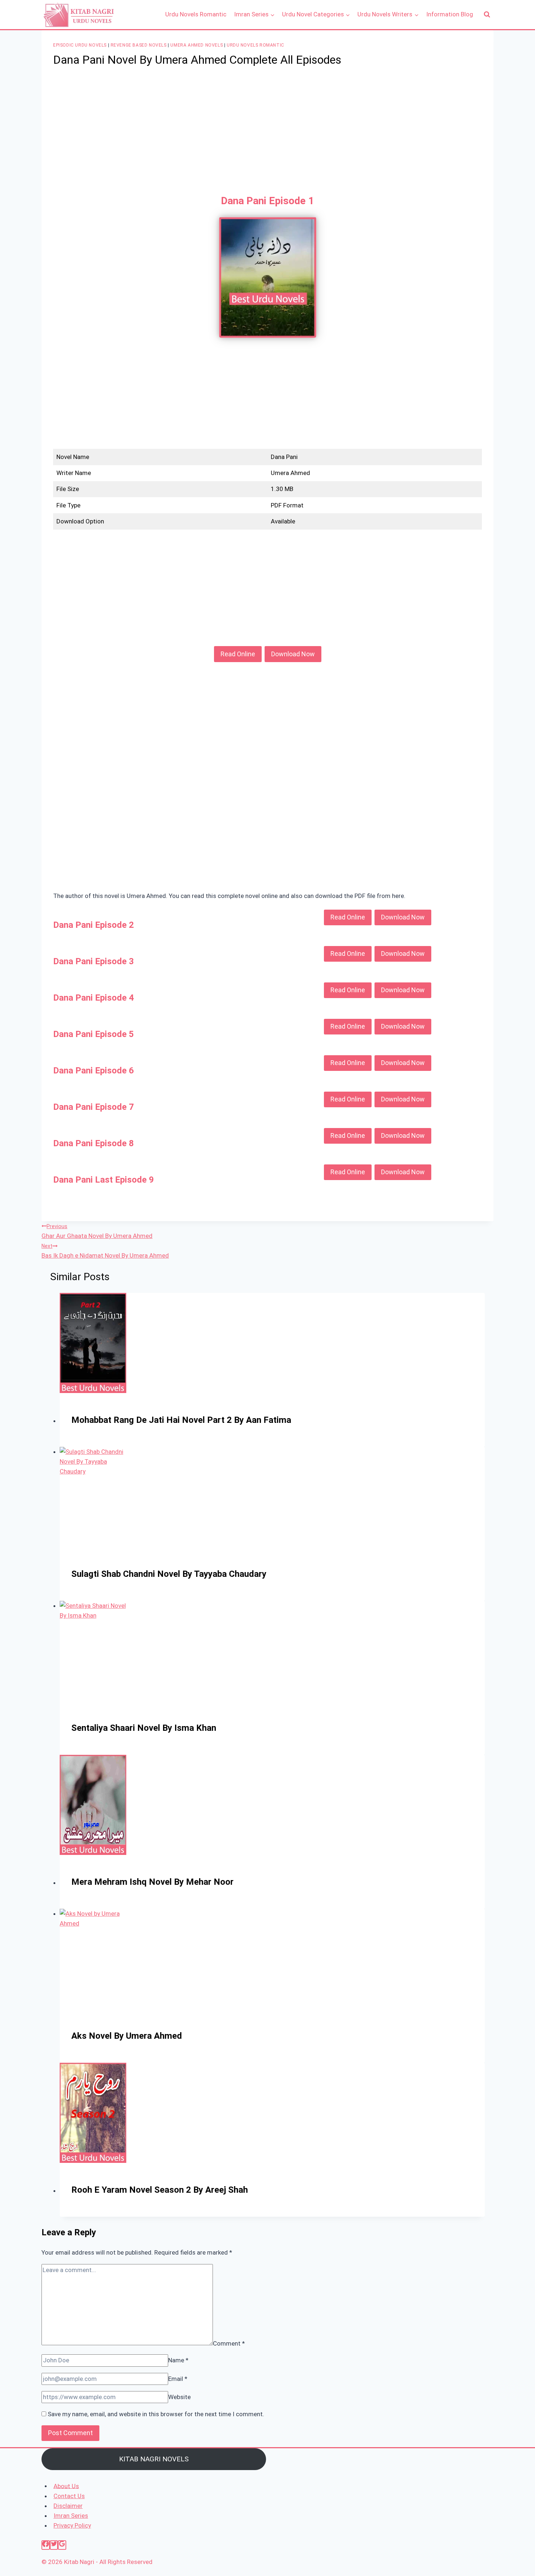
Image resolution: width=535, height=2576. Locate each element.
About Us (66, 2486)
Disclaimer (68, 2506)
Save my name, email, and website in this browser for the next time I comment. (156, 2414)
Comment (229, 2343)
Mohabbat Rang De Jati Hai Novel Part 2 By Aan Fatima (181, 1420)
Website (179, 2397)
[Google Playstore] (62, 2545)
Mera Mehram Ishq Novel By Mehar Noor (152, 1882)
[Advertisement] (267, 131)
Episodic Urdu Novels (80, 45)
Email (178, 2379)
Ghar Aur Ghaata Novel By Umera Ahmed (97, 1231)
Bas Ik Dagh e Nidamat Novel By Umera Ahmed (105, 1251)
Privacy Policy (72, 2525)
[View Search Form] (487, 15)
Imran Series (71, 2516)
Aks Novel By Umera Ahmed (127, 2036)
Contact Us (69, 2496)
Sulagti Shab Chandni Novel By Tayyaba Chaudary (169, 1574)
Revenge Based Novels (139, 45)
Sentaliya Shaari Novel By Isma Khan (144, 1728)
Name (178, 2360)
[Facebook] (46, 2545)
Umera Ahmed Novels (197, 45)
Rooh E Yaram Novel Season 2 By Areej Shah (160, 2190)
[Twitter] (54, 2545)
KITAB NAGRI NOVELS (154, 2459)
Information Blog (450, 14)
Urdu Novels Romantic (196, 14)
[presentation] (272, 1343)
